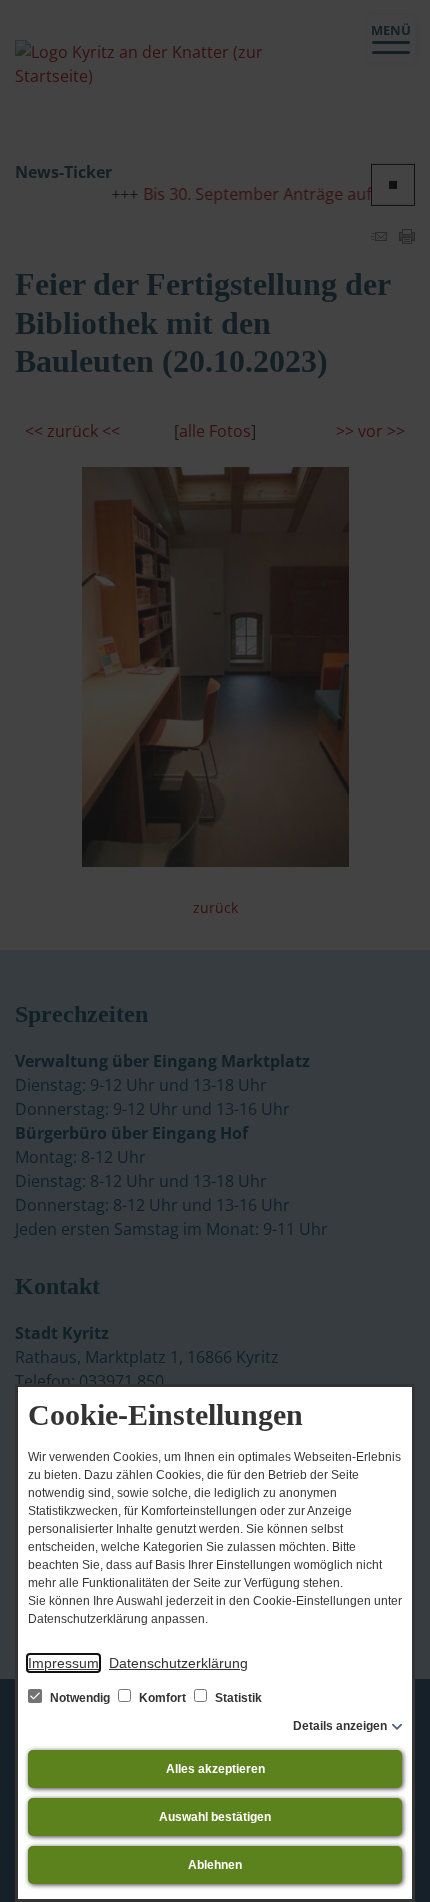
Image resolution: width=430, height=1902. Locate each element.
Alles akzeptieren (215, 1769)
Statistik (237, 1698)
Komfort (162, 1698)
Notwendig (80, 1698)
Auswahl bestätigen (215, 1817)
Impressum (63, 1663)
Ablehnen (215, 1865)
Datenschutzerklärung (178, 1663)
